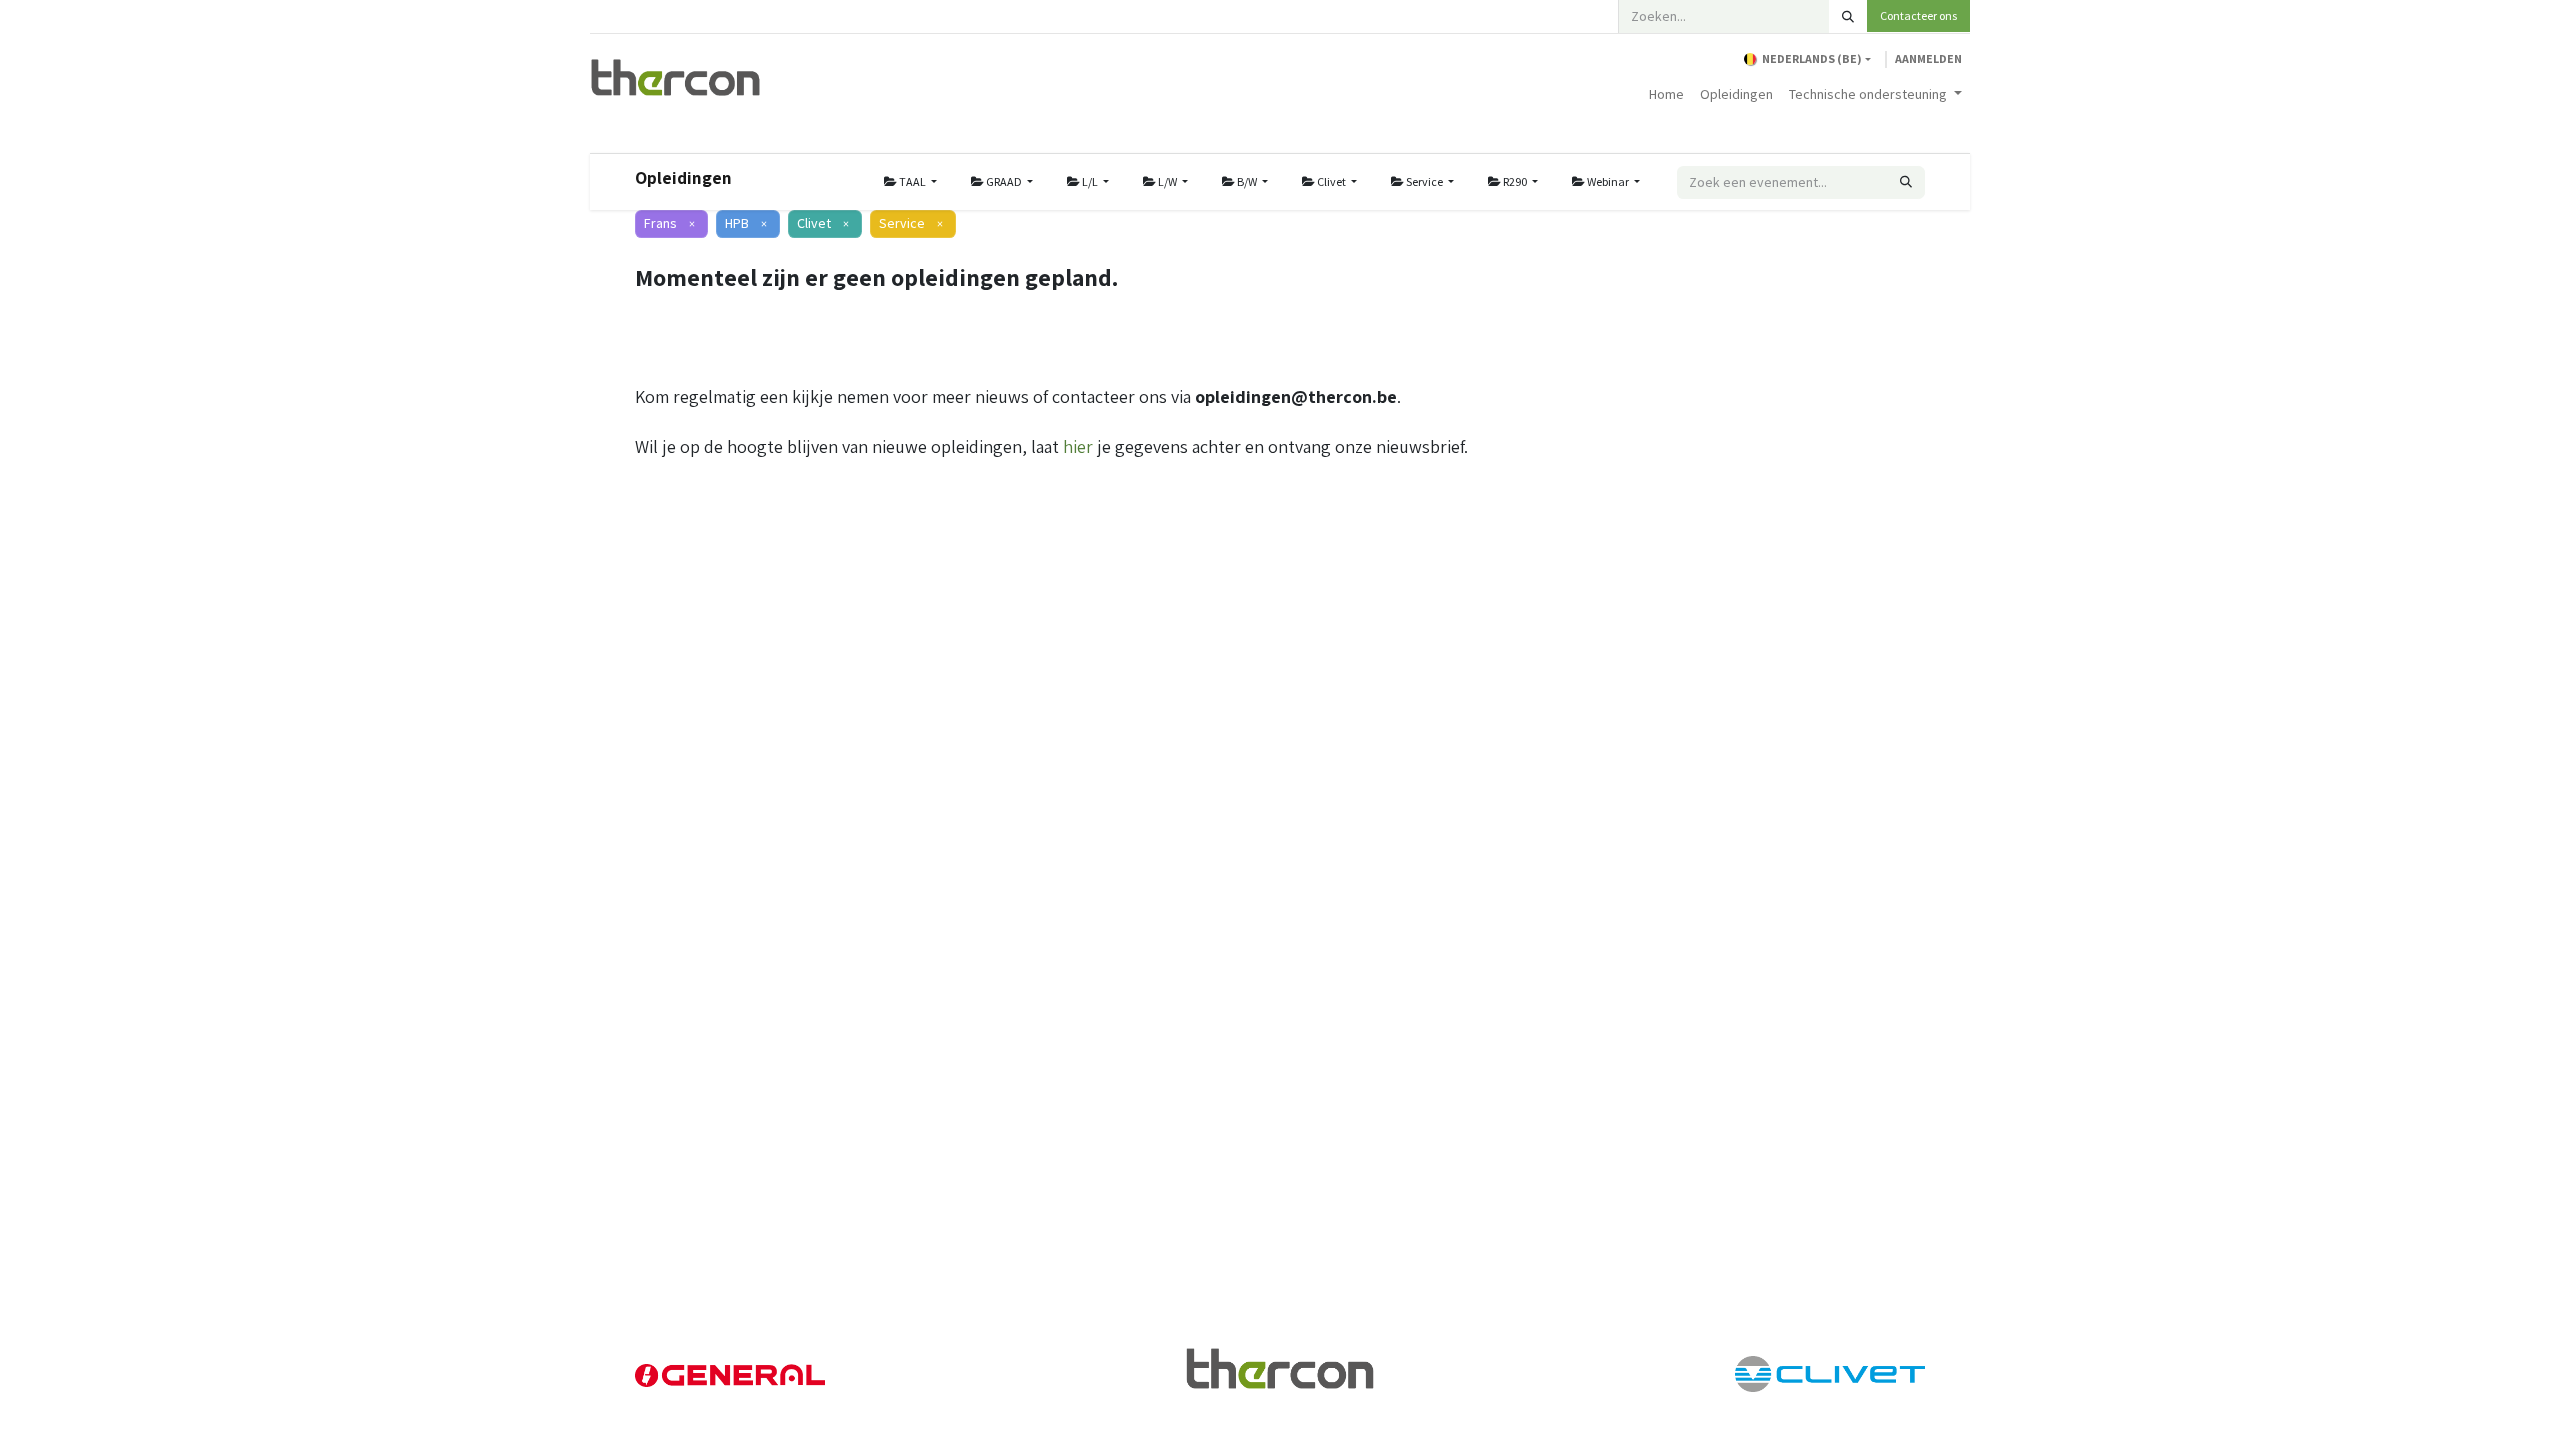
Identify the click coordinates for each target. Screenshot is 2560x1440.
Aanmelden (1928, 58)
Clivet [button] (1331, 181)
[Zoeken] (1848, 16)
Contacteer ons (1918, 15)
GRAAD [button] (1004, 181)
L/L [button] (1090, 181)
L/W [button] (1167, 181)
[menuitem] (1666, 94)
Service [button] (1424, 181)
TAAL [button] (912, 181)
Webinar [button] (1608, 181)
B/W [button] (1247, 181)
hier (1078, 446)
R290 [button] (1515, 181)
